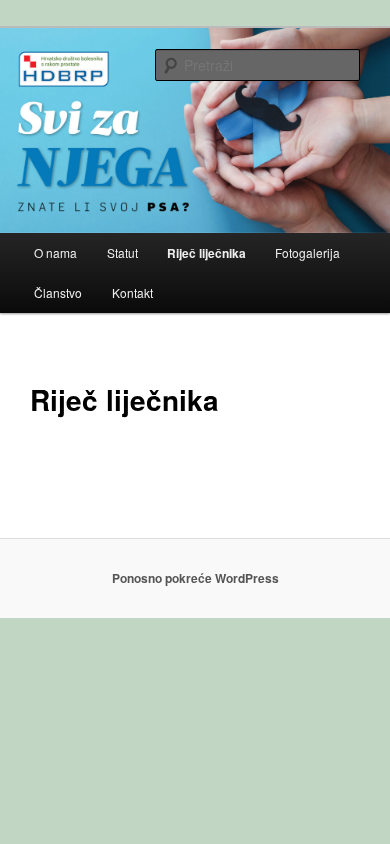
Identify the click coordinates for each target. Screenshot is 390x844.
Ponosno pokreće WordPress (195, 578)
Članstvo (58, 292)
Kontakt (132, 292)
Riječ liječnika (206, 253)
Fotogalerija (307, 252)
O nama (55, 252)
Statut (122, 252)
